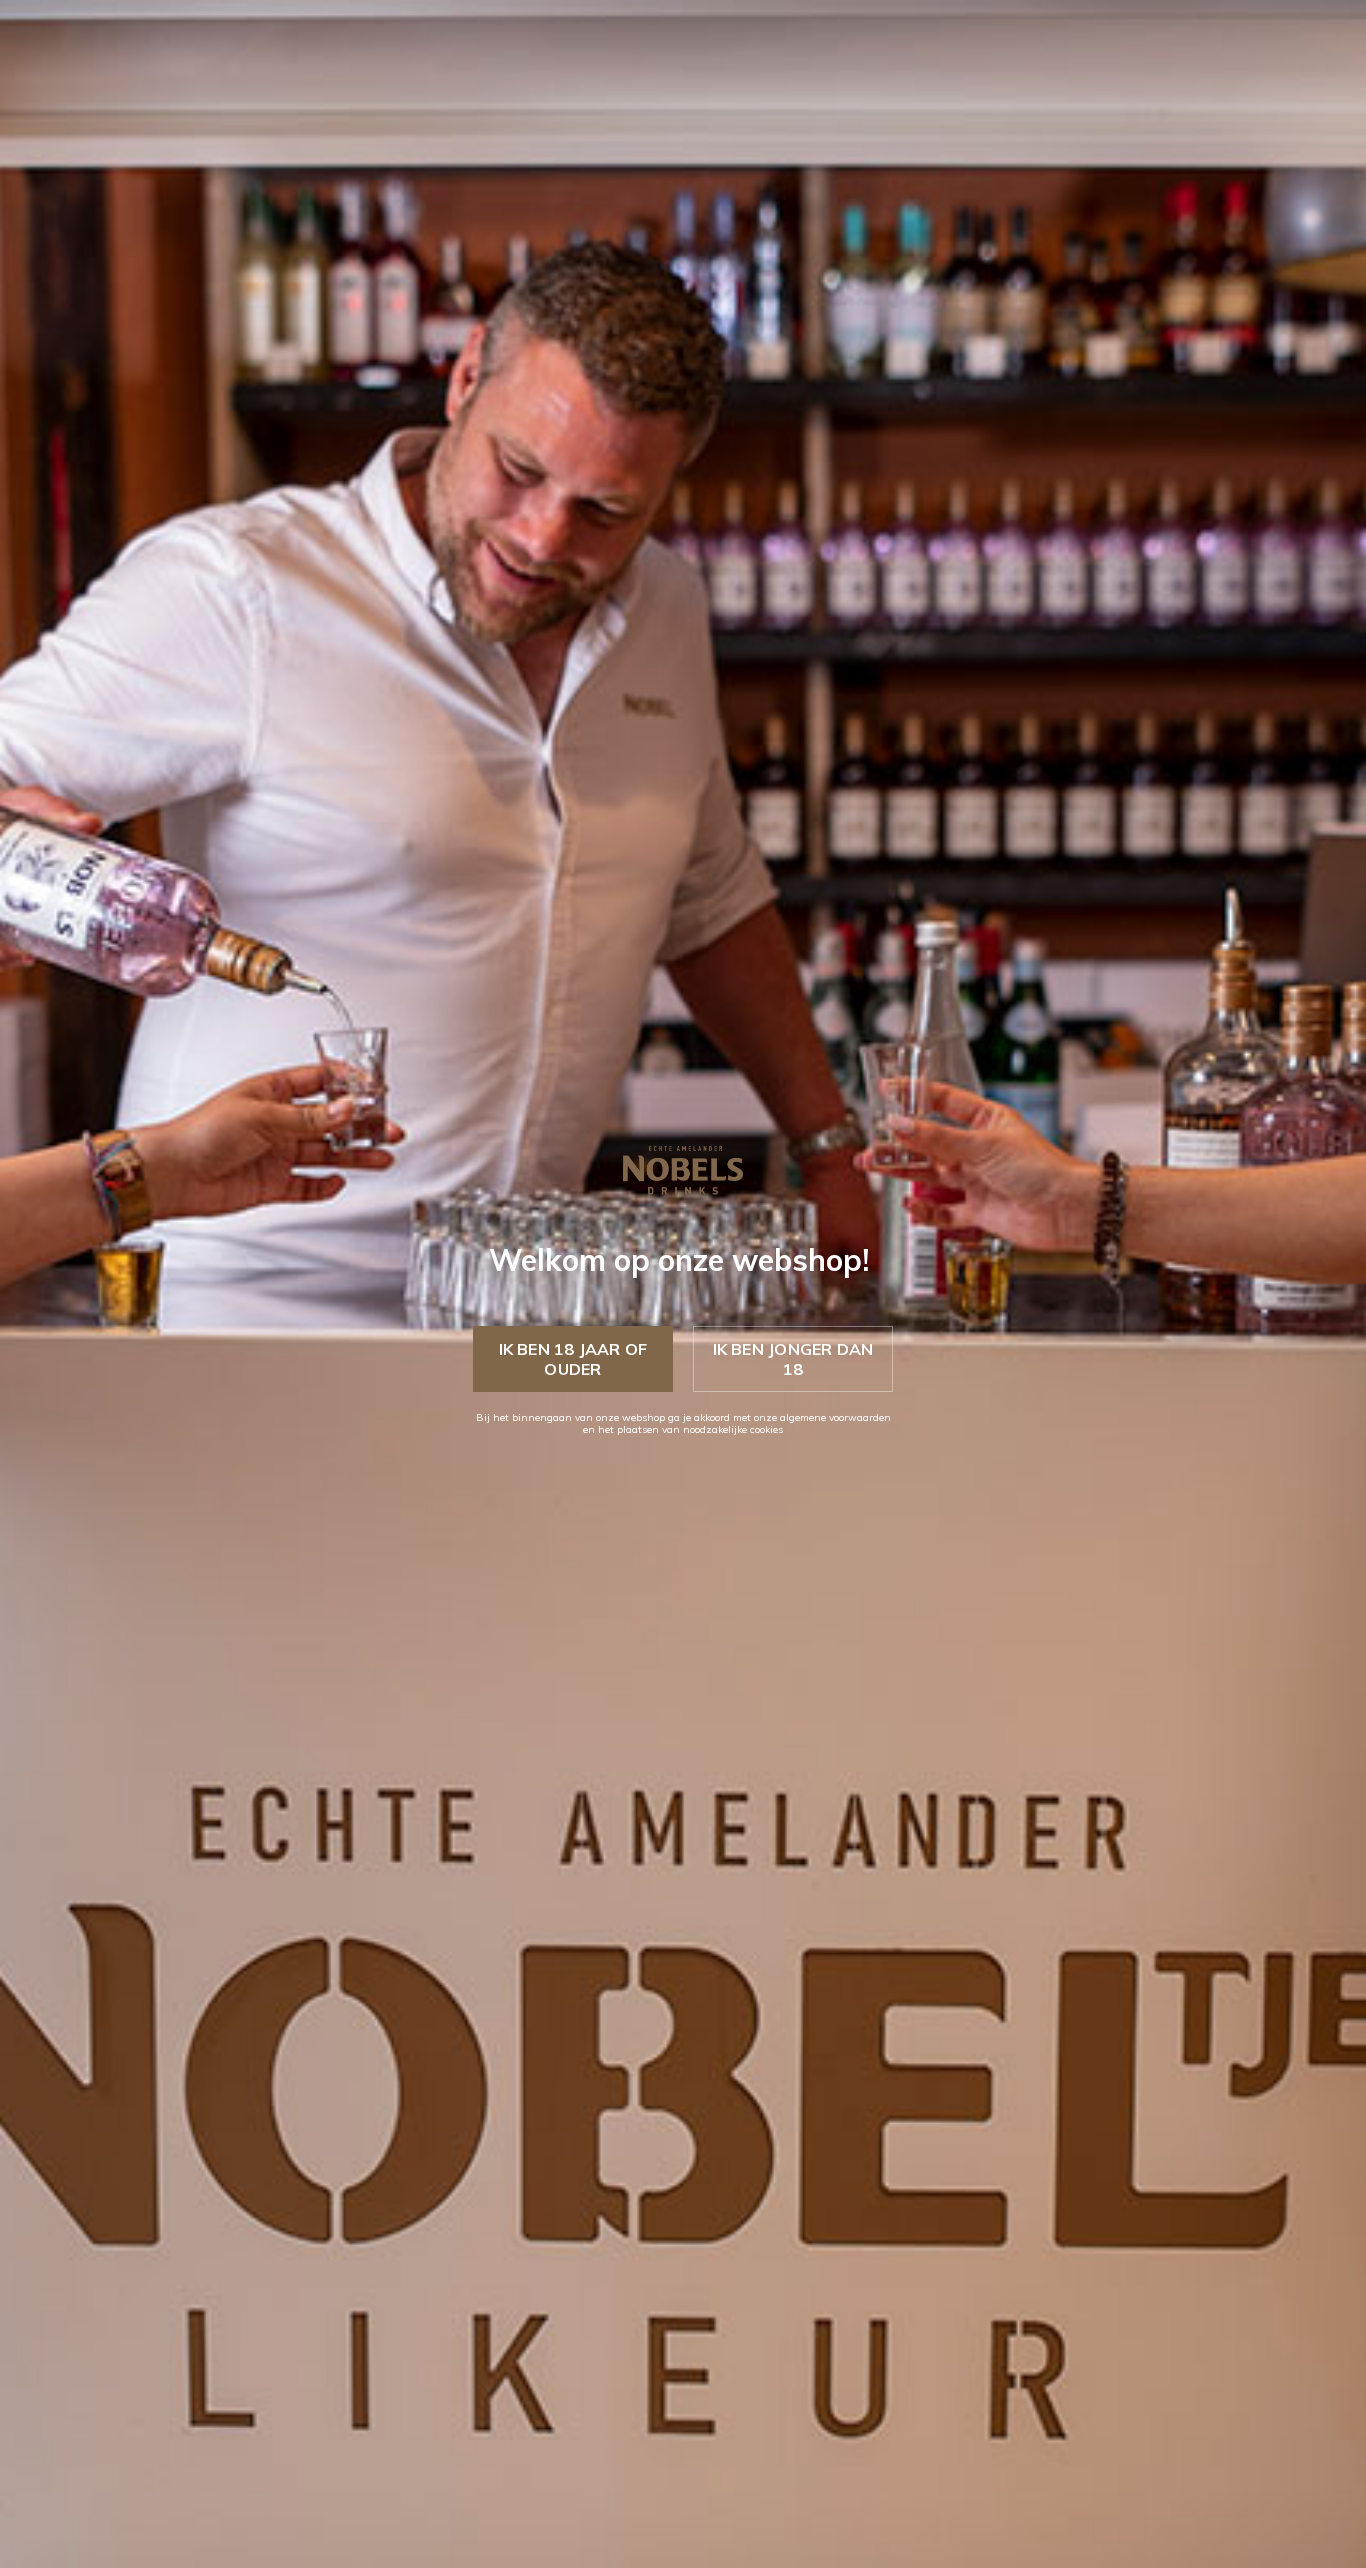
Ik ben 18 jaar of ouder (573, 1359)
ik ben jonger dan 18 (793, 1359)
